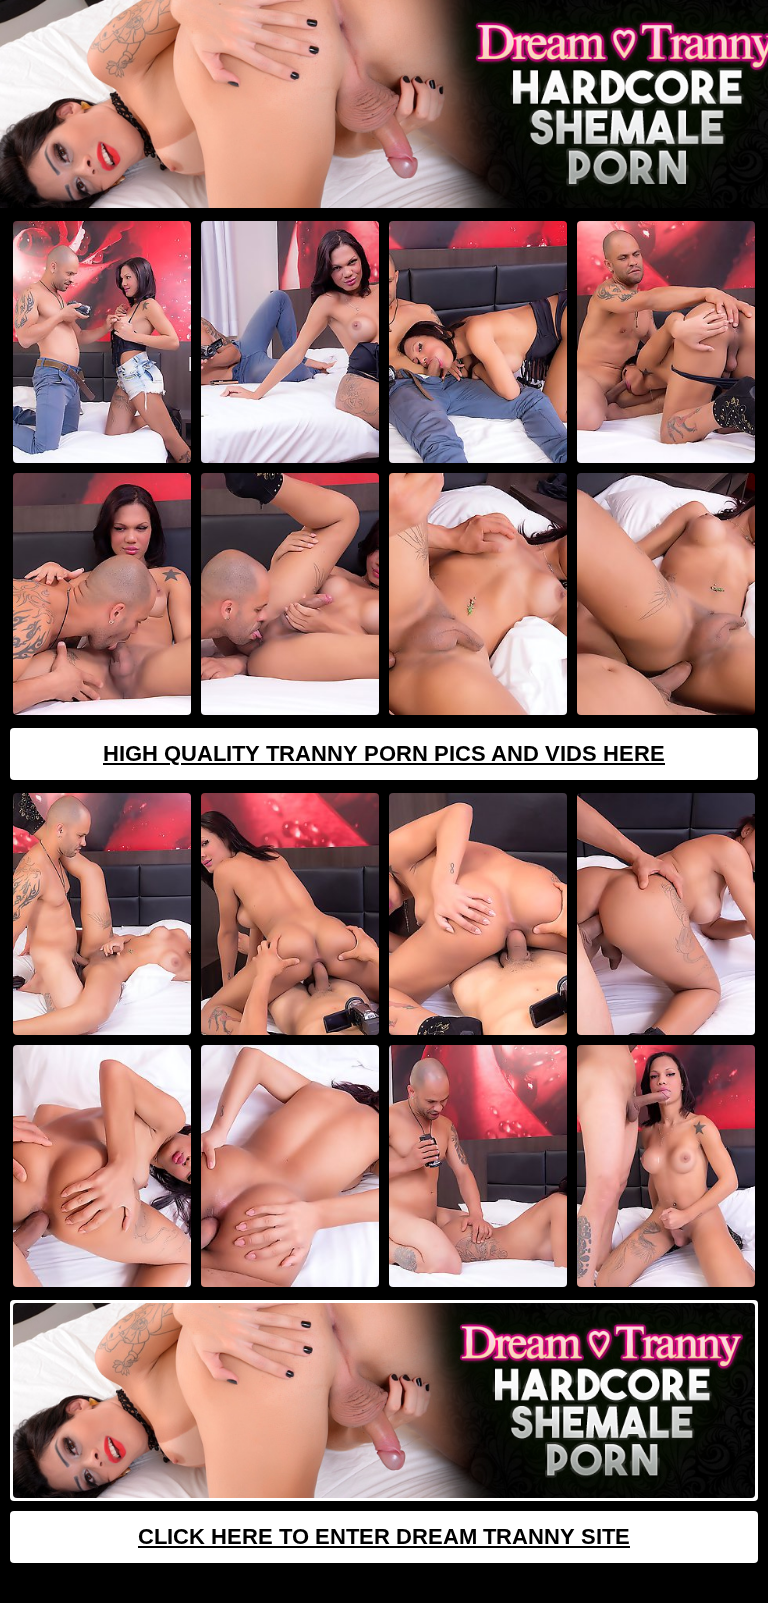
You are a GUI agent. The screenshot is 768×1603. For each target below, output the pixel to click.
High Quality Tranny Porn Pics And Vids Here (384, 753)
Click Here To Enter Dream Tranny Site (384, 1536)
